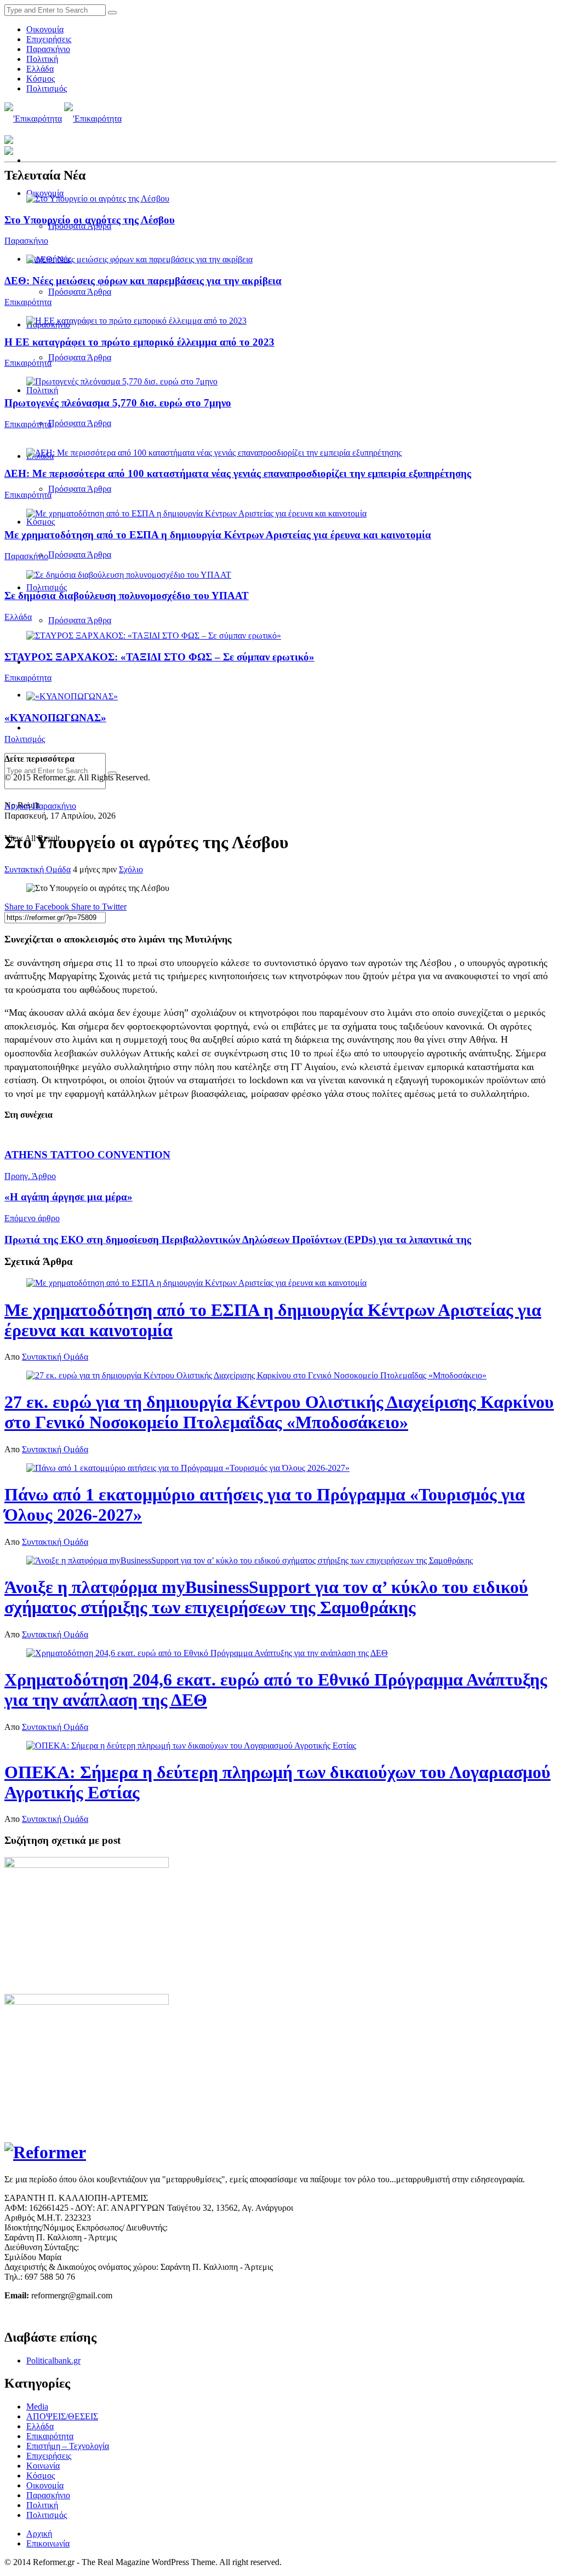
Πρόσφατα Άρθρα (80, 292)
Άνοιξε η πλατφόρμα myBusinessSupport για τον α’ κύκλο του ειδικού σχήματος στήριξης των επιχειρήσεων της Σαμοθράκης (266, 1597)
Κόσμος (41, 79)
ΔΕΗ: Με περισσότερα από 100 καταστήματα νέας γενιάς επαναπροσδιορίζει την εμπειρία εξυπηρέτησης (238, 473)
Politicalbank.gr (53, 2361)
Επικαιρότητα (28, 302)
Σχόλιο (131, 869)
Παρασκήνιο (48, 49)
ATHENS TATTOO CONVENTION (87, 1155)
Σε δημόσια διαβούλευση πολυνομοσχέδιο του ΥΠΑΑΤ (127, 596)
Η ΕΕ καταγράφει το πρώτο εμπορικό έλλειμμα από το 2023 (139, 342)
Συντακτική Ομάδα (38, 869)
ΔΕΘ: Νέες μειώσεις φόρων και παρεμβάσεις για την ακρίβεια (143, 281)
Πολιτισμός (47, 88)
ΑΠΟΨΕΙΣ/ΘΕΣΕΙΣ (62, 2416)
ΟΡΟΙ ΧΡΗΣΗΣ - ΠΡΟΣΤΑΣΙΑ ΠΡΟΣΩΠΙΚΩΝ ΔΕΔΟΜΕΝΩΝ (120, 2314)
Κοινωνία (43, 2466)
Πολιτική (42, 59)
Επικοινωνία (48, 2543)
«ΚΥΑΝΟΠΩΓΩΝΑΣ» (55, 718)
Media (37, 2407)
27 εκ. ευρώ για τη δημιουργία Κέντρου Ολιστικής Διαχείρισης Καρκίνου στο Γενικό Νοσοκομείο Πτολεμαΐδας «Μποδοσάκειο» (279, 1412)
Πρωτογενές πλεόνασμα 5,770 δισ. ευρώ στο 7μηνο (118, 403)
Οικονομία (45, 29)
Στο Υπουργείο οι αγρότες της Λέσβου (90, 220)
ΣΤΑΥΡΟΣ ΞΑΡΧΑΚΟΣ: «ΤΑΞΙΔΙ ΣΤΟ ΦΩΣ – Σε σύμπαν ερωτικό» (159, 657)
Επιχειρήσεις (49, 39)
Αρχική (17, 806)
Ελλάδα (40, 69)
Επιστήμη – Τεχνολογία (68, 2446)
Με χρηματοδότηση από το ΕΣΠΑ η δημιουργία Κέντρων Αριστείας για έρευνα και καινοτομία (218, 535)
